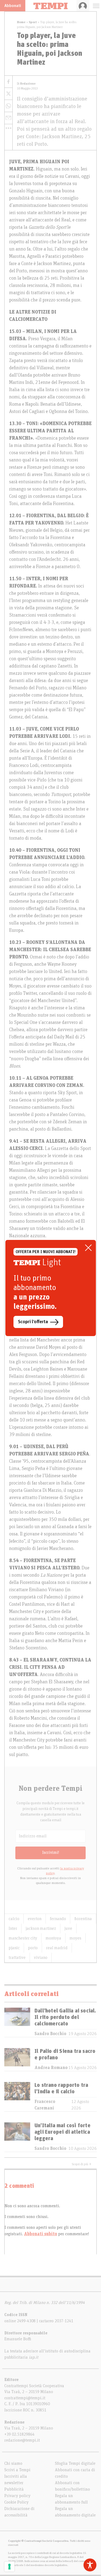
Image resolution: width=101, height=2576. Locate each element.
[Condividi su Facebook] (8, 82)
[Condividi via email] (8, 118)
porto (33, 1948)
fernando (58, 1919)
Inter (13, 1928)
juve (68, 1928)
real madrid (57, 1948)
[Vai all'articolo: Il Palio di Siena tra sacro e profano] (17, 2059)
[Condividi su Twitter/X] (8, 94)
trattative (17, 1958)
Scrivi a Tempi (17, 2470)
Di (26, 84)
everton (35, 1919)
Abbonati (13, 6)
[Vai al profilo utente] (83, 6)
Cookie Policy (16, 2502)
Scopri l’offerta (33, 1322)
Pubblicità (14, 2489)
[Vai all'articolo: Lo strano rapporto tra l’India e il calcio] (17, 2097)
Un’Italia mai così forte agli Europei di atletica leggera (62, 2132)
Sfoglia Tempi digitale (75, 2463)
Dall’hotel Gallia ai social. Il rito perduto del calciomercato (65, 2017)
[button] (8, 128)
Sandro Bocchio (50, 2034)
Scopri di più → (82, 2164)
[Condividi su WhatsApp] (8, 106)
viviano (41, 1958)
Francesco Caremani (45, 2105)
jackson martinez (41, 1928)
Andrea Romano (51, 2068)
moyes (75, 1938)
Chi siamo (13, 2463)
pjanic (14, 1948)
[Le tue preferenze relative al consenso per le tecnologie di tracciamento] (9, 2567)
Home (21, 22)
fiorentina (83, 1919)
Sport (33, 22)
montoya (53, 1938)
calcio (14, 1919)
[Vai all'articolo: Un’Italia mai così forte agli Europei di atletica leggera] (17, 2137)
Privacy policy (17, 2496)
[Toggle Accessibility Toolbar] (90, 2565)
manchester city (23, 1938)
